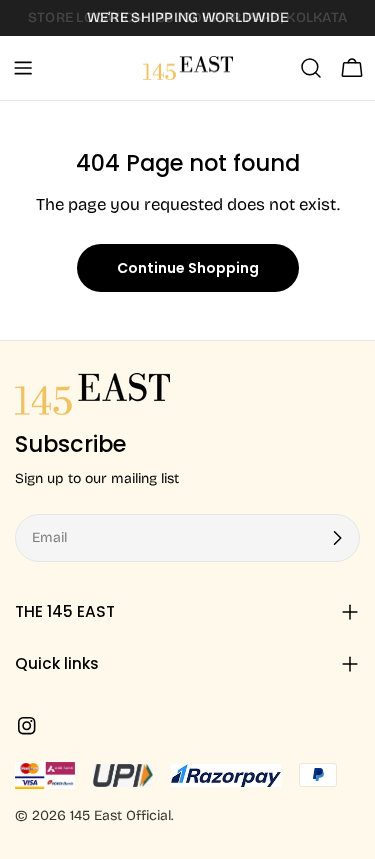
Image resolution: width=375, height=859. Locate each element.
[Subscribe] (337, 538)
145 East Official (120, 815)
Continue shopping (188, 268)
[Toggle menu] (23, 68)
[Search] (311, 68)
